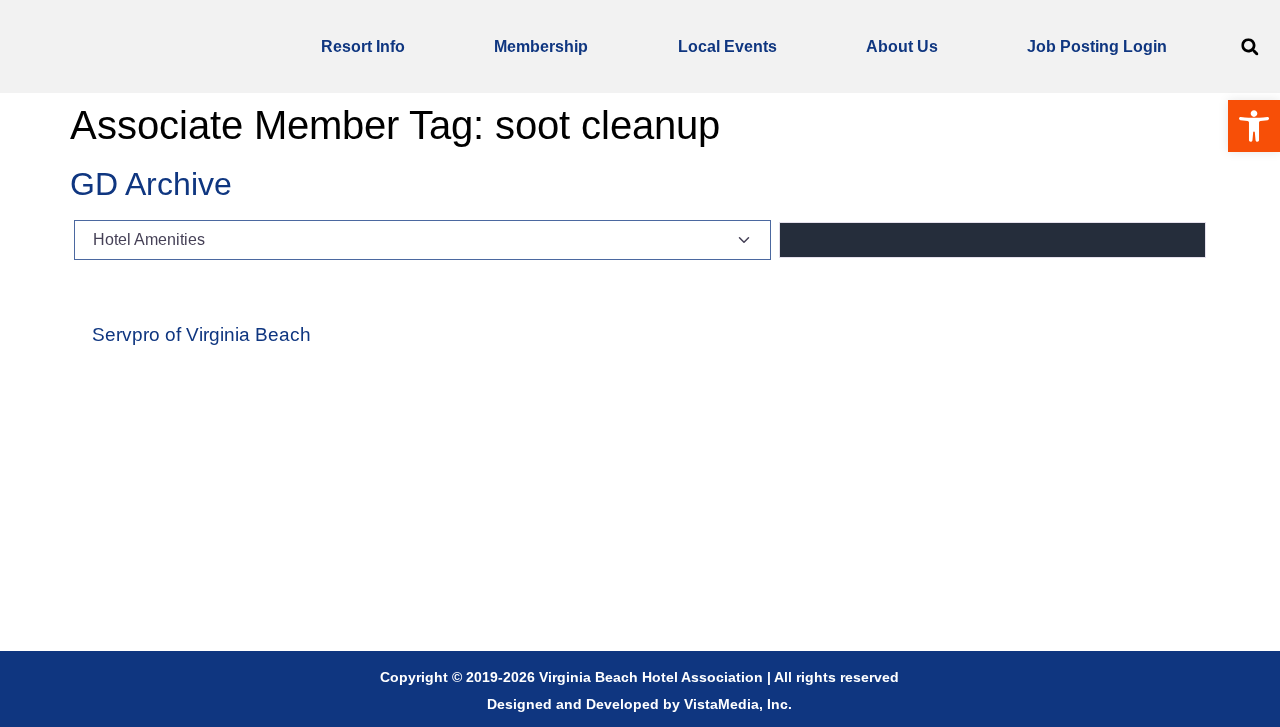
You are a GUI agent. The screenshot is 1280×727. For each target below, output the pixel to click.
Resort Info (363, 46)
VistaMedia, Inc (736, 704)
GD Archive (151, 184)
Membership (541, 46)
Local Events (727, 46)
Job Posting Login (1097, 46)
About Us (902, 46)
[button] (1249, 46)
